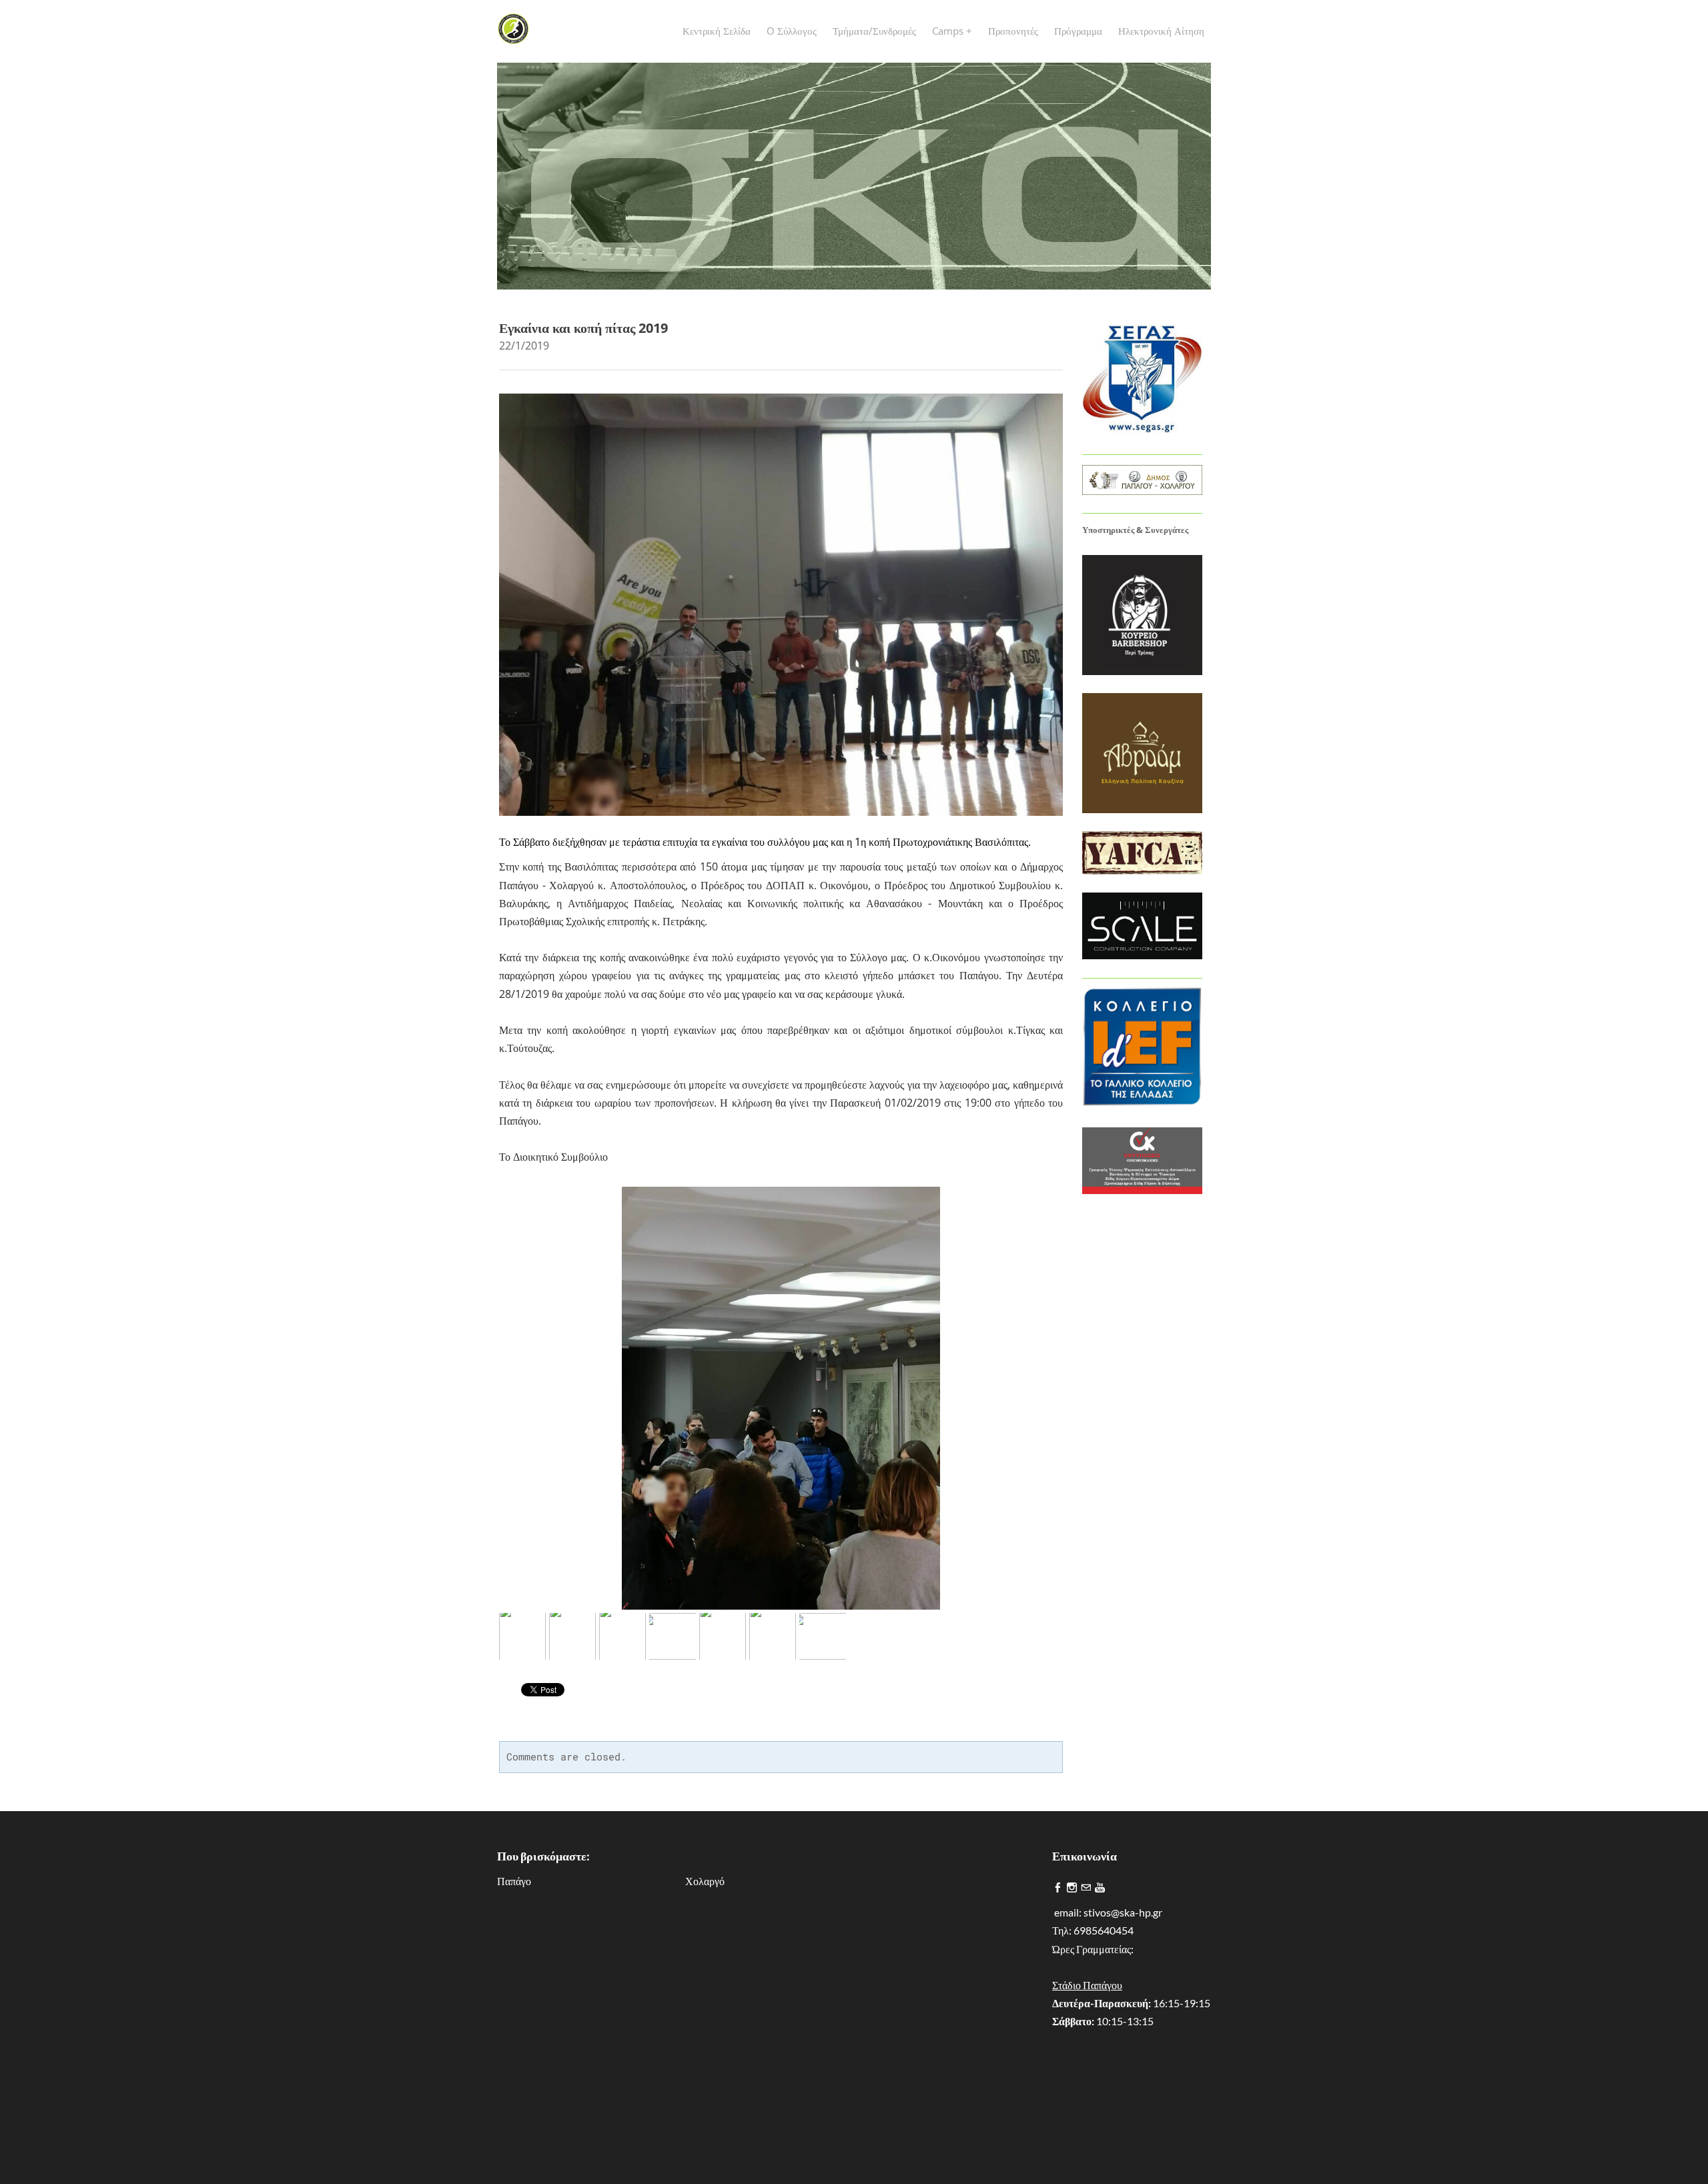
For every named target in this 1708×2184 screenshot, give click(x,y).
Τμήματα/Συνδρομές (874, 31)
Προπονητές (1013, 31)
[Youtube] (1100, 1888)
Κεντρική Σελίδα (717, 31)
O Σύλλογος (792, 31)
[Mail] (1086, 1888)
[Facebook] (1058, 1888)
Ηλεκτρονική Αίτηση (1161, 31)
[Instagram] (1072, 1888)
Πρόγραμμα (1078, 31)
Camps (949, 31)
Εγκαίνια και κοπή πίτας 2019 (583, 328)
